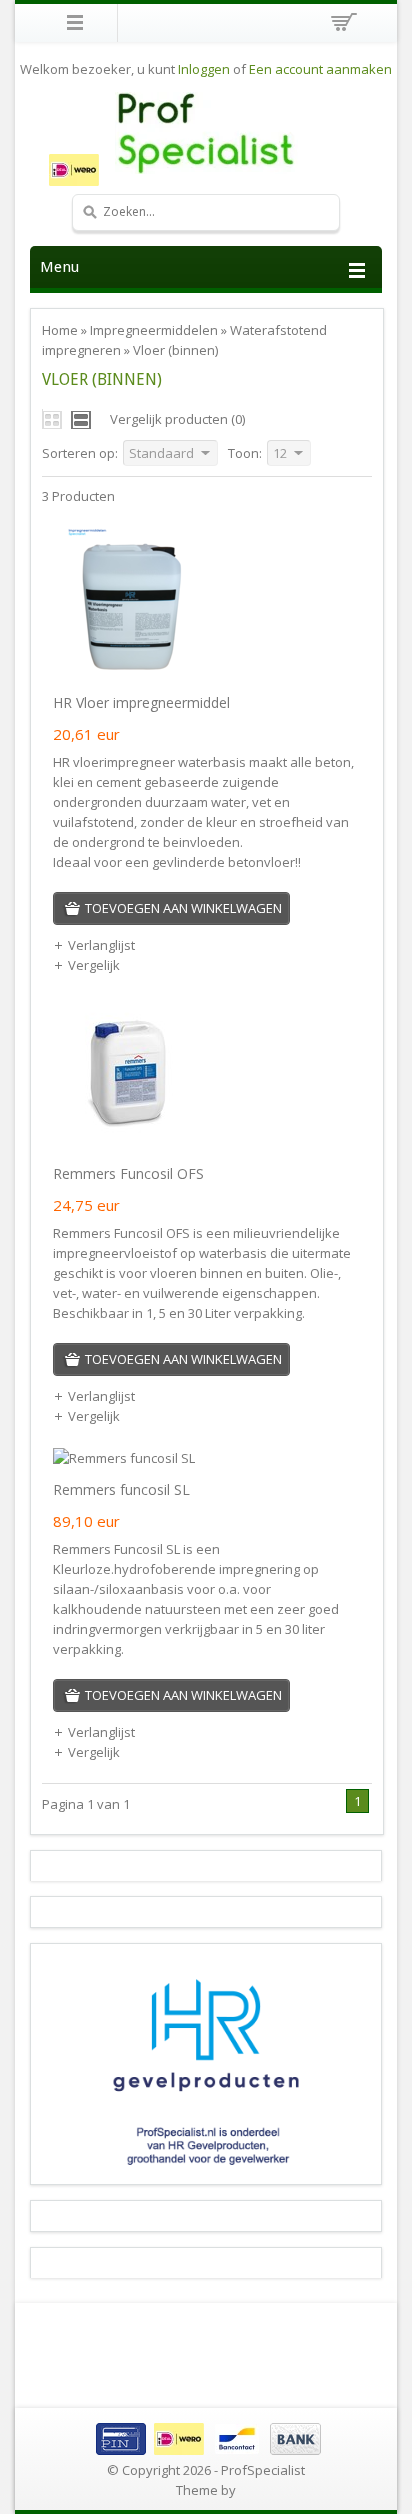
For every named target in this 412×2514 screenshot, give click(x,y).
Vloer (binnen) (175, 350)
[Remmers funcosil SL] (124, 1458)
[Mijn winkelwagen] (341, 25)
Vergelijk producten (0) (177, 419)
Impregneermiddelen (154, 330)
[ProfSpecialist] (206, 133)
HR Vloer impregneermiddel (141, 702)
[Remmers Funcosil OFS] (128, 1142)
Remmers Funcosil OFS (128, 1173)
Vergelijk (94, 965)
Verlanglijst (101, 945)
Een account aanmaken (320, 69)
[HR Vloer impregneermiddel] (128, 671)
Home (60, 330)
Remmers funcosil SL (121, 1489)
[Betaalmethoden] (206, 2450)
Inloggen (204, 69)
